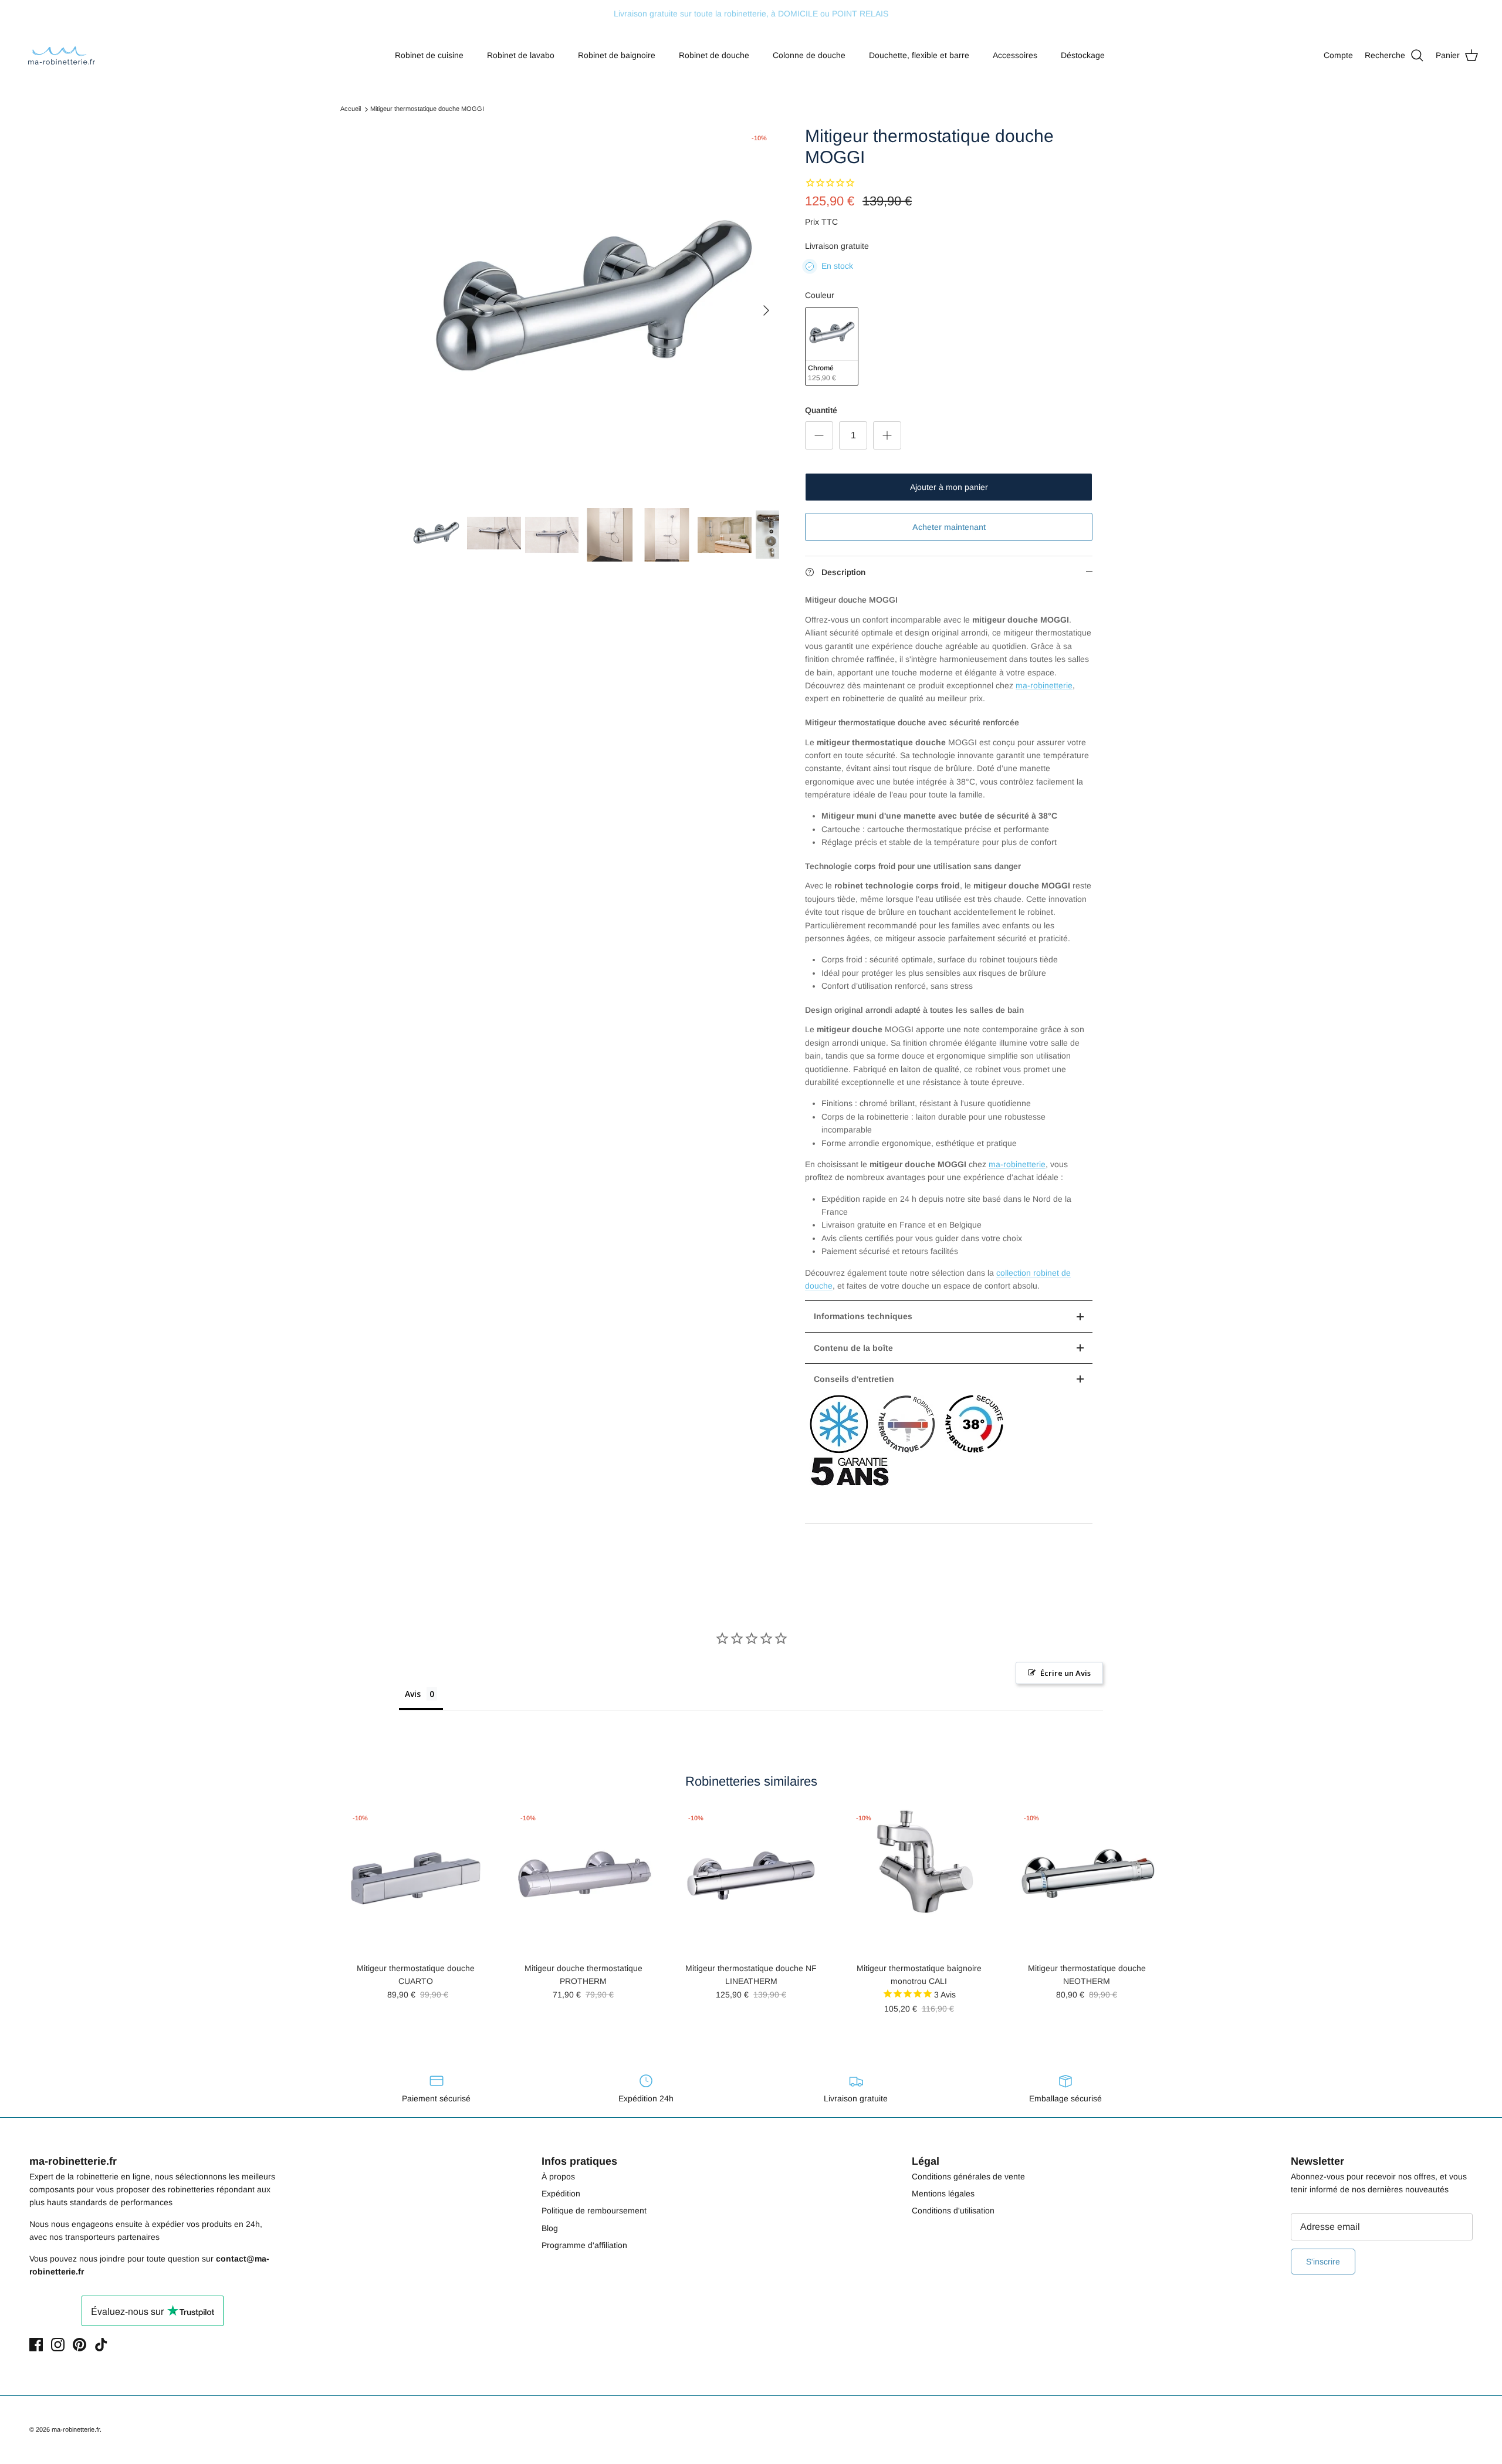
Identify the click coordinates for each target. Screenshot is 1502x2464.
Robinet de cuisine (429, 55)
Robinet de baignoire (617, 55)
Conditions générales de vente (968, 2176)
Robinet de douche (714, 55)
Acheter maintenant (949, 527)
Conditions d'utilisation (953, 2210)
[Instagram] (58, 2345)
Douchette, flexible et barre (919, 55)
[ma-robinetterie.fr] (62, 55)
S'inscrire (1323, 2262)
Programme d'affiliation (584, 2245)
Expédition (561, 2193)
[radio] (832, 347)
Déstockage (1083, 55)
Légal (926, 2161)
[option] (594, 310)
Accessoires (1015, 55)
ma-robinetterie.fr (76, 2429)
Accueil (351, 109)
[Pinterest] (80, 2345)
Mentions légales (943, 2193)
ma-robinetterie (1044, 685)
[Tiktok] (101, 2345)
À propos (558, 2176)
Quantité (821, 410)
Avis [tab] (413, 1694)
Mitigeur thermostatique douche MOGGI (427, 109)
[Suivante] (766, 310)
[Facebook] (36, 2345)
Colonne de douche (809, 55)
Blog (550, 2228)
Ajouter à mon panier (949, 487)
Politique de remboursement (594, 2210)
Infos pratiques (579, 2161)
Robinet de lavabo (521, 55)
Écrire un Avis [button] (1065, 1673)
